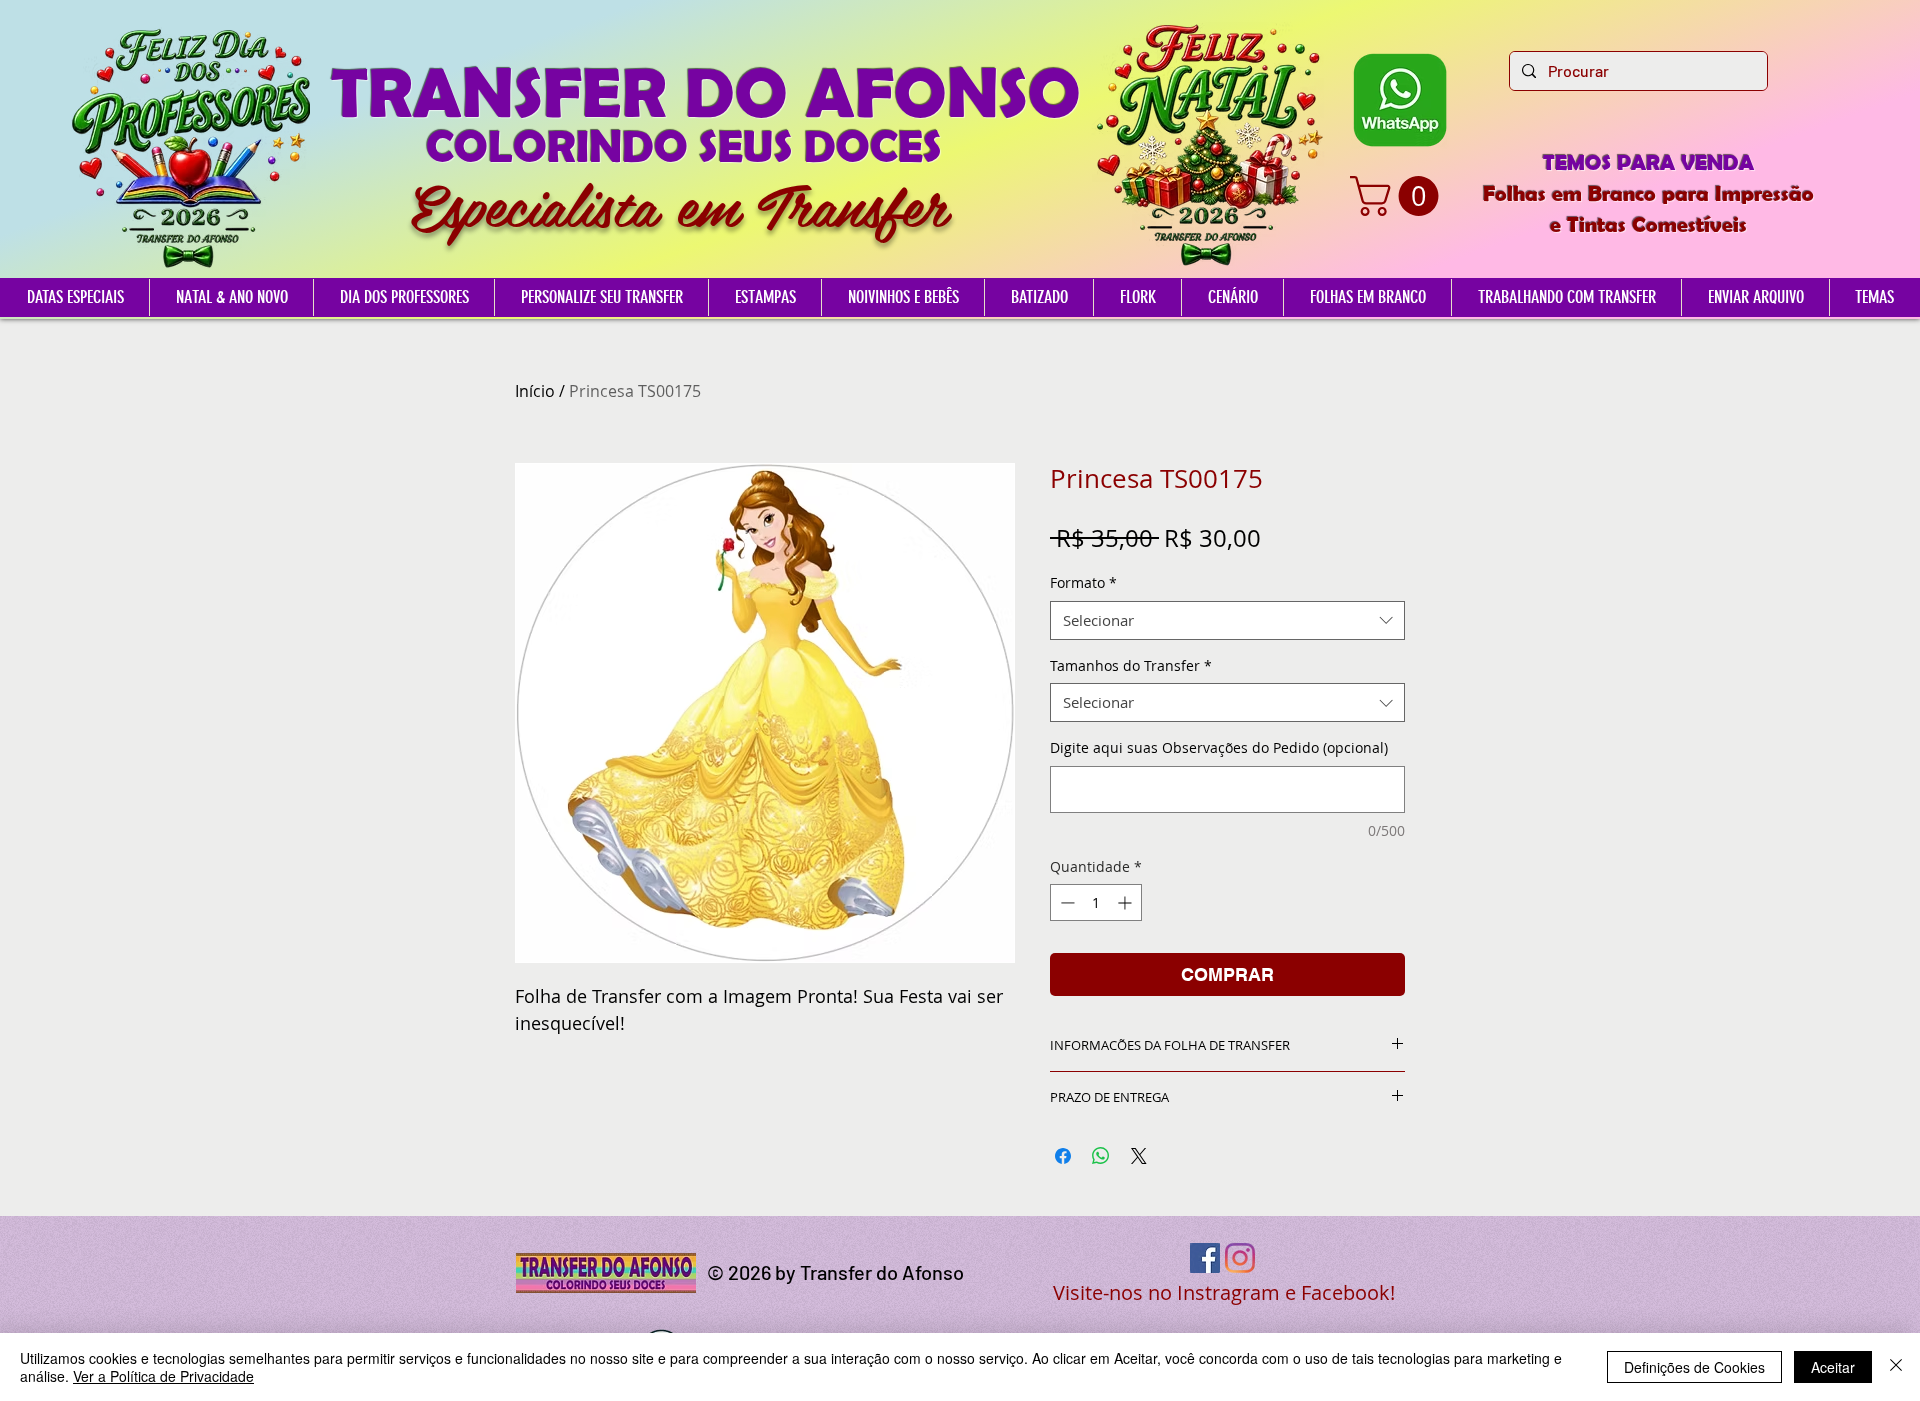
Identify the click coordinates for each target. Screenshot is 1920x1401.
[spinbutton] (1096, 902)
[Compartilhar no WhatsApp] (1101, 1156)
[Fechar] (1896, 1367)
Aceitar (1833, 1367)
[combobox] (1227, 620)
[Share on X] (1139, 1156)
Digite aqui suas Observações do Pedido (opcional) (1219, 747)
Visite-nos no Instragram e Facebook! (1224, 1292)
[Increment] (1126, 902)
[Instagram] (1240, 1258)
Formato (1083, 582)
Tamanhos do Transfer (1131, 665)
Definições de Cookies (1694, 1367)
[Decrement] (1065, 902)
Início (535, 391)
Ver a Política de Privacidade (163, 1376)
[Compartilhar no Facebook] (1063, 1156)
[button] (1399, 196)
